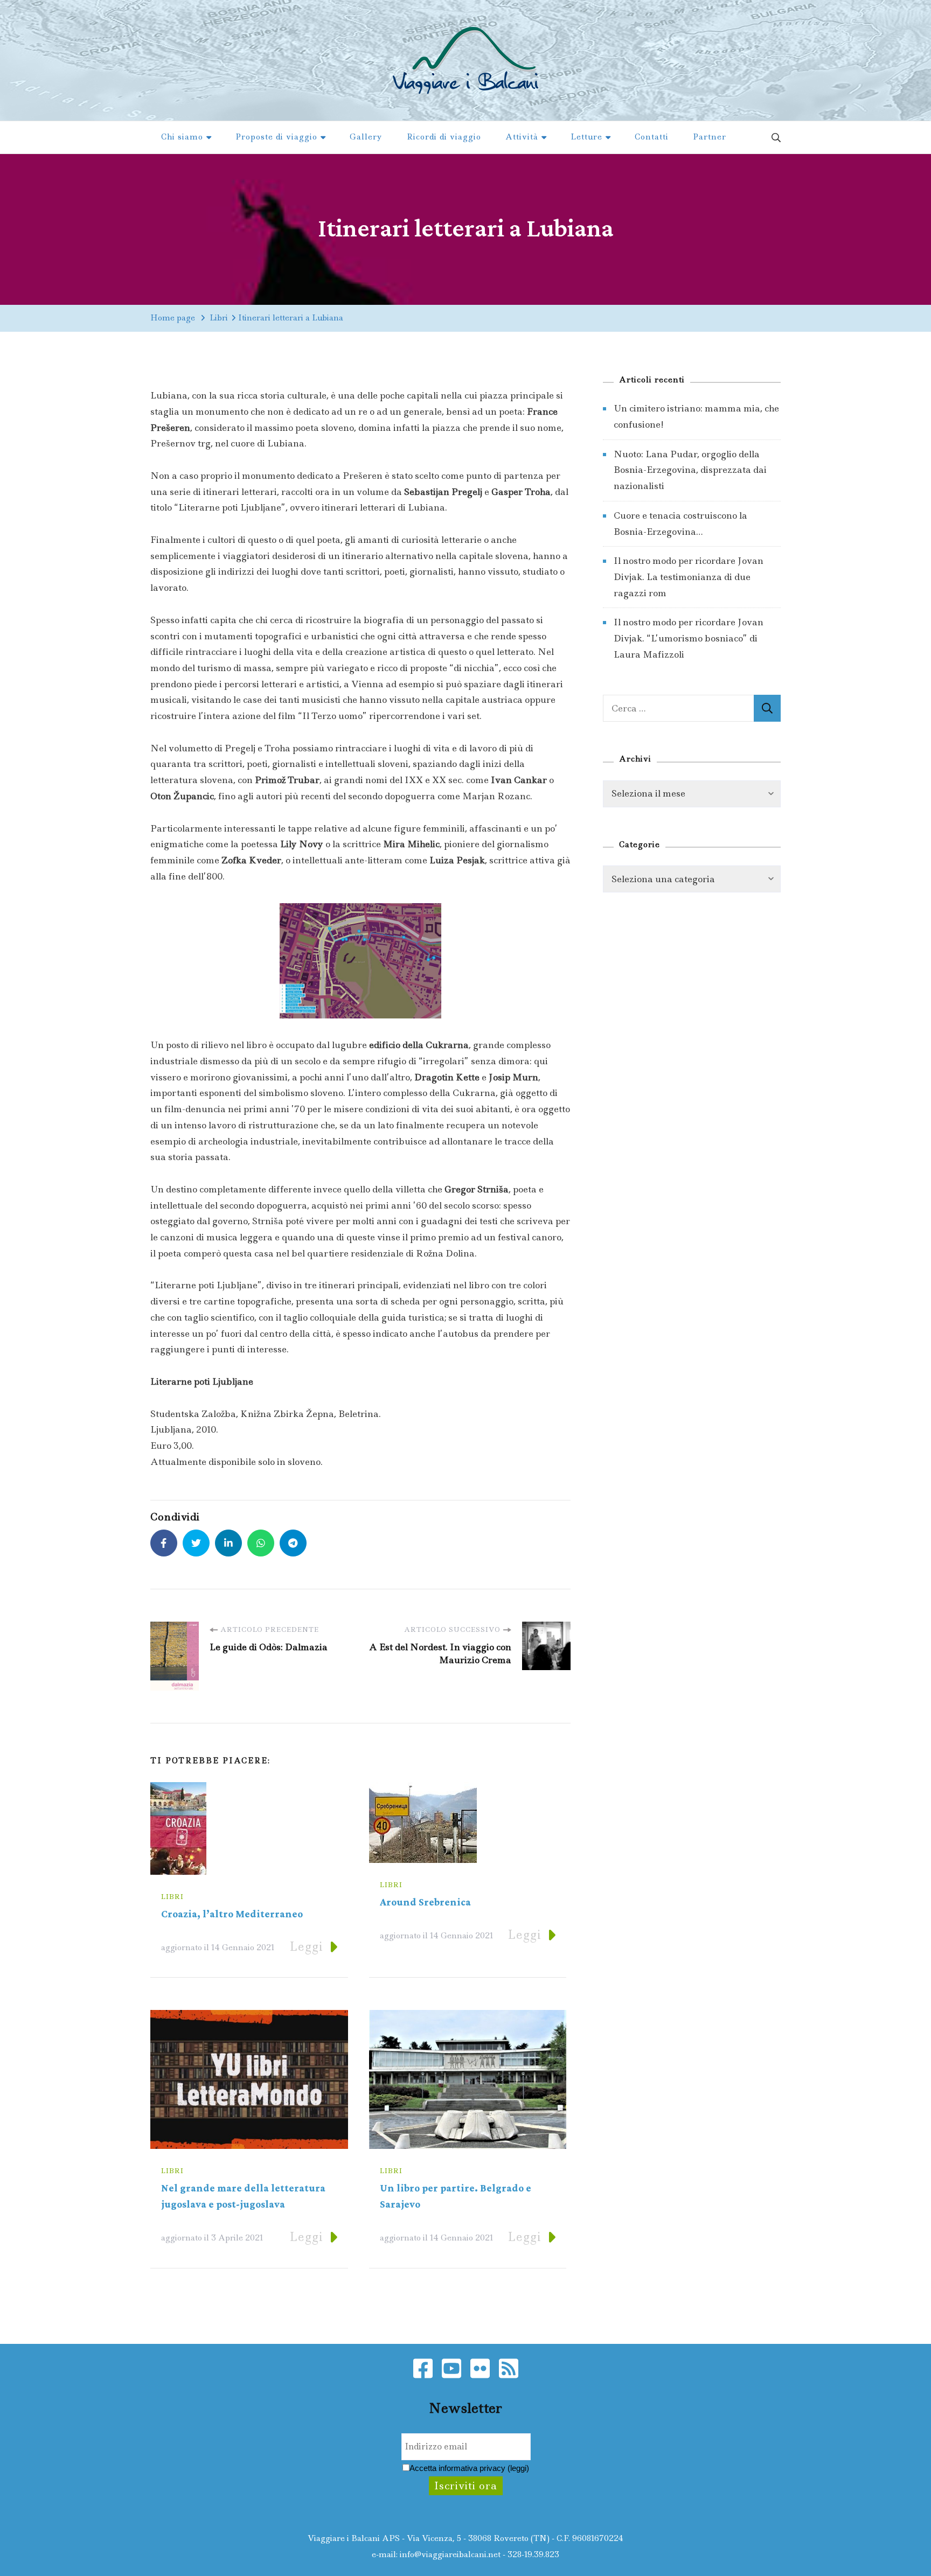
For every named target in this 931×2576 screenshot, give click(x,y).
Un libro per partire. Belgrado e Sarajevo (456, 2197)
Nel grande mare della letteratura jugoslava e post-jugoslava (243, 2197)
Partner (710, 137)
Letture (586, 137)
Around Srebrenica (425, 1903)
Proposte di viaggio (276, 137)
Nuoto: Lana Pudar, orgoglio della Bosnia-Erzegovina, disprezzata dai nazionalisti (690, 470)
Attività (522, 137)
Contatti (652, 137)
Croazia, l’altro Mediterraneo (232, 1914)
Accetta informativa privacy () (469, 2468)
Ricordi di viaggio (444, 137)
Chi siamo (182, 137)
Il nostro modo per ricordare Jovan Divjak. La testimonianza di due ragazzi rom (689, 577)
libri (172, 1897)
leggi (518, 2468)
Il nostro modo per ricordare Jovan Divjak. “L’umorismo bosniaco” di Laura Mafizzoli (689, 638)
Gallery (366, 137)
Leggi (306, 1947)
